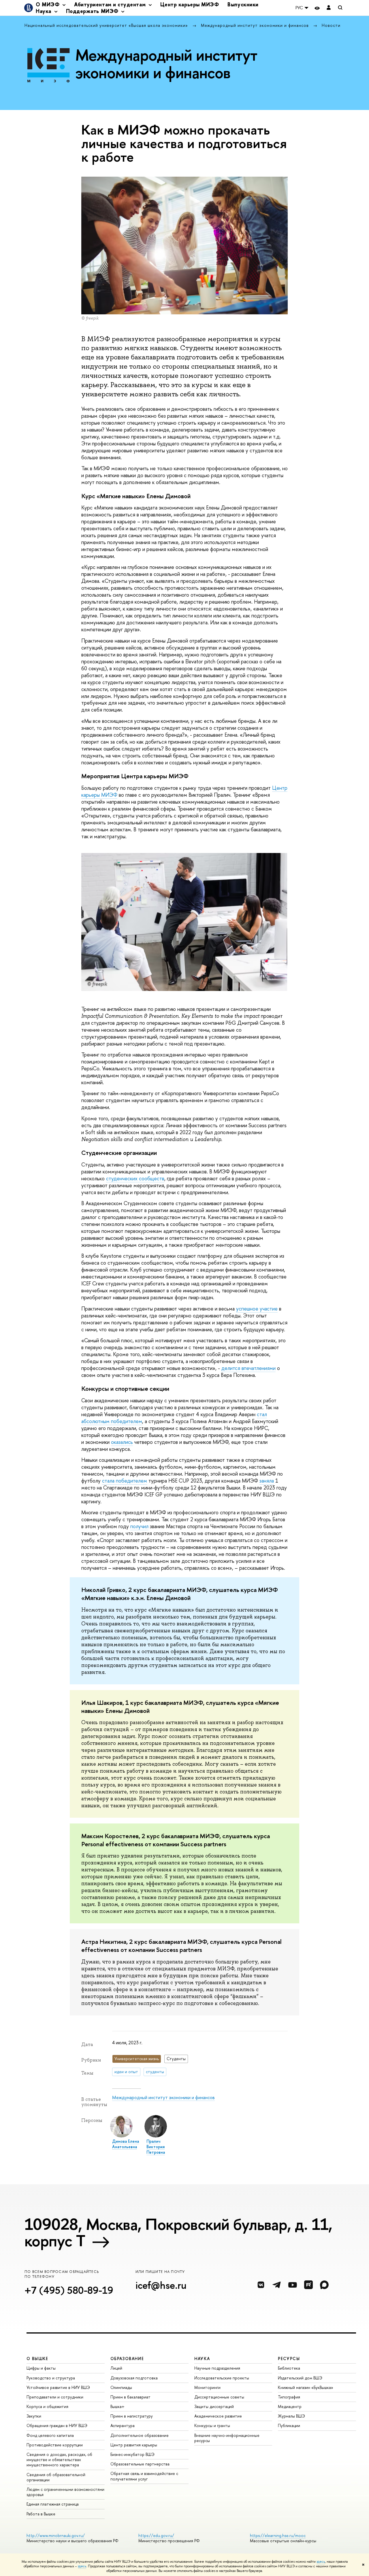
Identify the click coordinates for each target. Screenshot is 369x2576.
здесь (321, 2562)
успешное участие (257, 1309)
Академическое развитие (218, 2416)
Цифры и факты (41, 2368)
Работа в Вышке (41, 2514)
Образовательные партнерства (140, 2464)
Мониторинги (207, 2387)
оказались (122, 1442)
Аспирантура (123, 2425)
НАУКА (202, 2358)
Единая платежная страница (53, 2504)
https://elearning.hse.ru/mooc (278, 2535)
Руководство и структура (51, 2378)
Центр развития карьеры (134, 2445)
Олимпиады (121, 2387)
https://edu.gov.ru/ (156, 2535)
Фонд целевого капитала (50, 2435)
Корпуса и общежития (47, 2406)
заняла (267, 1481)
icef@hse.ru (161, 2285)
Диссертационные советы (219, 2397)
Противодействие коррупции (55, 2445)
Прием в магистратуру (132, 2416)
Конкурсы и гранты (212, 2425)
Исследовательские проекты (222, 2378)
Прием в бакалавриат (130, 2397)
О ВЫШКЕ (37, 2358)
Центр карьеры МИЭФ (190, 4)
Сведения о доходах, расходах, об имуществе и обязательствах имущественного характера (59, 2460)
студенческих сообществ (135, 1178)
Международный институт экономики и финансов (256, 25)
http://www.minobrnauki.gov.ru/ (56, 2535)
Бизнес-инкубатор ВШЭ (132, 2454)
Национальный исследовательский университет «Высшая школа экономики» (107, 25)
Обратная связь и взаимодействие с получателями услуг (144, 2476)
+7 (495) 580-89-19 (69, 2290)
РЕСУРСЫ (289, 2358)
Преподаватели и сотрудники (55, 2397)
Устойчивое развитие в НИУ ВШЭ (58, 2387)
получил (139, 1526)
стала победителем (125, 1481)
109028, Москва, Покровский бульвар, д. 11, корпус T (178, 2232)
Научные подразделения (217, 2368)
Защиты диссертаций (214, 2406)
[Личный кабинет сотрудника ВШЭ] (329, 8)
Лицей (116, 2368)
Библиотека (289, 2368)
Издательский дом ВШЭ (300, 2378)
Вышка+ (117, 2406)
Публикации (289, 2425)
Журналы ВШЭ (291, 2416)
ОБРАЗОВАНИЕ (127, 2358)
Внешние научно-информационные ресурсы (227, 2438)
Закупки (34, 2416)
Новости (331, 25)
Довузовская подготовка (134, 2378)
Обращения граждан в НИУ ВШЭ (57, 2425)
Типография (289, 2397)
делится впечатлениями (248, 1368)
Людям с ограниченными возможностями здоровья (65, 2492)
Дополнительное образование (140, 2435)
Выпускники (243, 4)
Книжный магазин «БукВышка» (306, 2387)
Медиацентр (290, 2406)
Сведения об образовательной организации (56, 2477)
